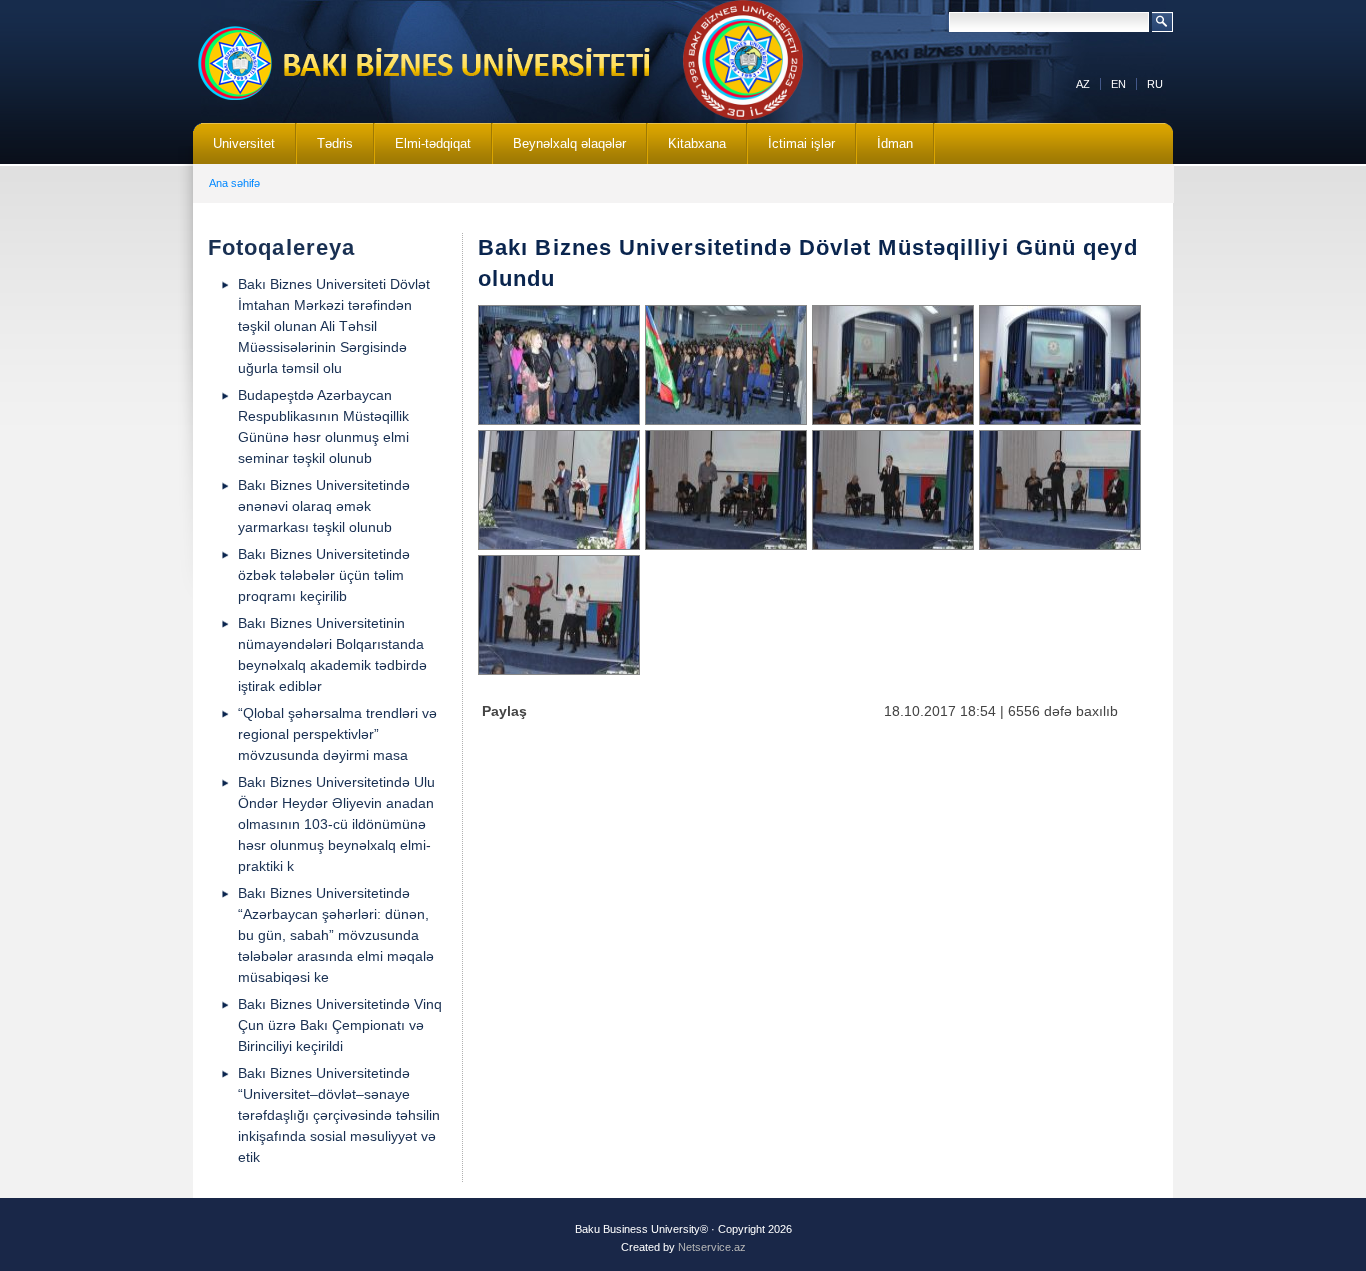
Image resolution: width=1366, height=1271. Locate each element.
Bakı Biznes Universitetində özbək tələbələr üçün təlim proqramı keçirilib (324, 575)
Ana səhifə (234, 183)
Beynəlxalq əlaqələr (559, 150)
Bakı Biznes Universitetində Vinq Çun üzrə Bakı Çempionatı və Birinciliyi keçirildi (340, 1025)
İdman (895, 143)
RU (1155, 84)
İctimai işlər (791, 150)
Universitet (234, 150)
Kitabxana (687, 150)
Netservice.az (712, 1247)
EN (1118, 84)
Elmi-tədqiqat (423, 150)
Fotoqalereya (281, 247)
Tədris (325, 150)
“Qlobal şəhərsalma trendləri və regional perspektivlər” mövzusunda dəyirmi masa (337, 734)
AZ (1083, 84)
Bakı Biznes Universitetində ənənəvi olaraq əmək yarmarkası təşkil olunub (324, 506)
